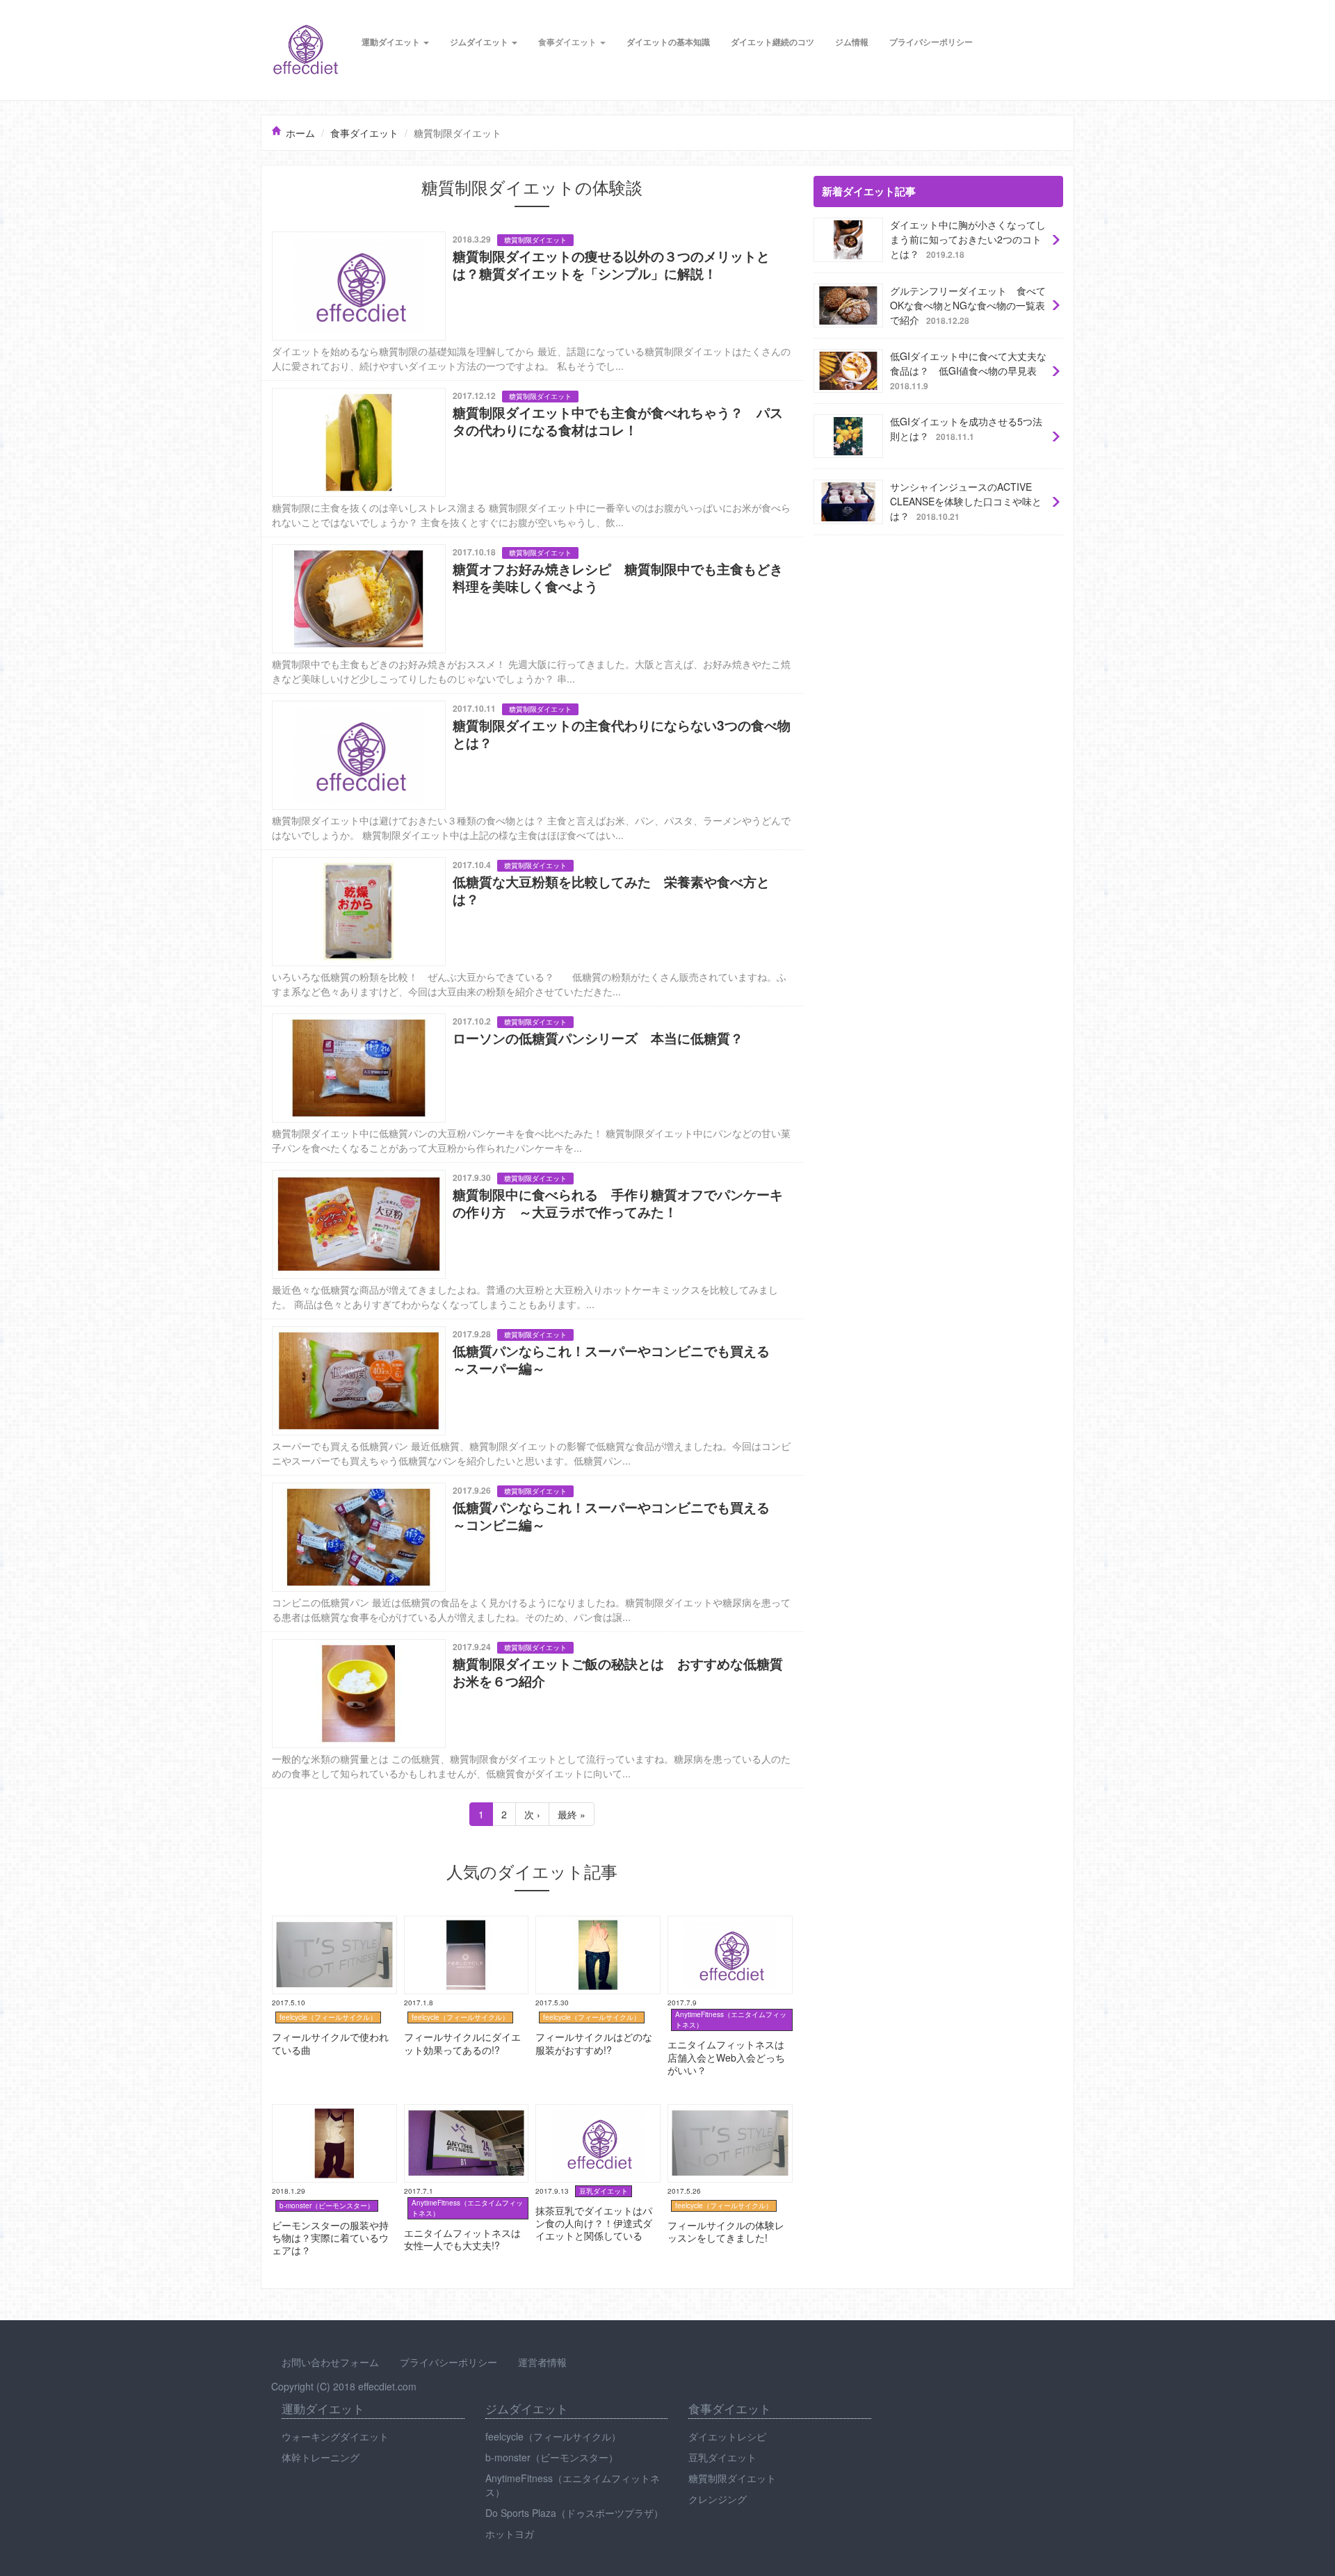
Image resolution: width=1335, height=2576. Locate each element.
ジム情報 (852, 42)
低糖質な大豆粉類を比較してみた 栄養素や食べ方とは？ (388, 857)
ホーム (300, 133)
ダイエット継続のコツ (772, 42)
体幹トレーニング (321, 2457)
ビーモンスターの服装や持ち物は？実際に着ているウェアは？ (332, 2119)
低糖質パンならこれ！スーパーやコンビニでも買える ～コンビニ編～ (417, 1483)
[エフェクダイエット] (306, 49)
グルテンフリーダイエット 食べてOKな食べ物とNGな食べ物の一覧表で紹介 (935, 287)
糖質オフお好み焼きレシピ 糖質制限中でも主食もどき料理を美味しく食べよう (442, 544)
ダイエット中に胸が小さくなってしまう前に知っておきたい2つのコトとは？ (935, 221)
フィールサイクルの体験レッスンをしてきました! (727, 2111)
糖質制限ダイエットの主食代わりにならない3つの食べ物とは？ (400, 701)
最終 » (572, 1814)
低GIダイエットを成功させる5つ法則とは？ (909, 411)
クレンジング (718, 2499)
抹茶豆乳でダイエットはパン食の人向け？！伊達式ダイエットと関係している (595, 2119)
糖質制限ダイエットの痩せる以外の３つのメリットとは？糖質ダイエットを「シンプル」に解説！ (476, 231)
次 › (532, 1814)
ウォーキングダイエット (335, 2436)
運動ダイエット (392, 42)
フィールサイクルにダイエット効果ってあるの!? (464, 1923)
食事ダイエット (568, 42)
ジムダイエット (480, 42)
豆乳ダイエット (722, 2457)
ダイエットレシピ (727, 2436)
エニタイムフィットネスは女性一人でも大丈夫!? (464, 2111)
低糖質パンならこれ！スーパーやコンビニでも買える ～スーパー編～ (417, 1326)
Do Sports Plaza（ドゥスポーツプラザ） (574, 2513)
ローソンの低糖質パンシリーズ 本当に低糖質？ (369, 1013)
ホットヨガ (510, 2534)
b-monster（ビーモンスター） (552, 2457)
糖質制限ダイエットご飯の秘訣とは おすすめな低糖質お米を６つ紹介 (417, 1639)
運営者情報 (542, 2362)
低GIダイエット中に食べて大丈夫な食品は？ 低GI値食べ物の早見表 (936, 353)
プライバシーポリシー (931, 42)
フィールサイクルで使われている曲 (332, 1923)
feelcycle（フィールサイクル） (553, 2436)
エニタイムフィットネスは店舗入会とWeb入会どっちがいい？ (728, 1930)
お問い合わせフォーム (330, 2362)
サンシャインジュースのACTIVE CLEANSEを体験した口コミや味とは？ (936, 483)
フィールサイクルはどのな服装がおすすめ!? (595, 1923)
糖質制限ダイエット (732, 2478)
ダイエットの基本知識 (668, 42)
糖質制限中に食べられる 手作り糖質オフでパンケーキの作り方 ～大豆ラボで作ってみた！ (466, 1170)
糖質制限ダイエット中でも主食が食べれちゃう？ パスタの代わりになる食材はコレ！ (451, 388)
